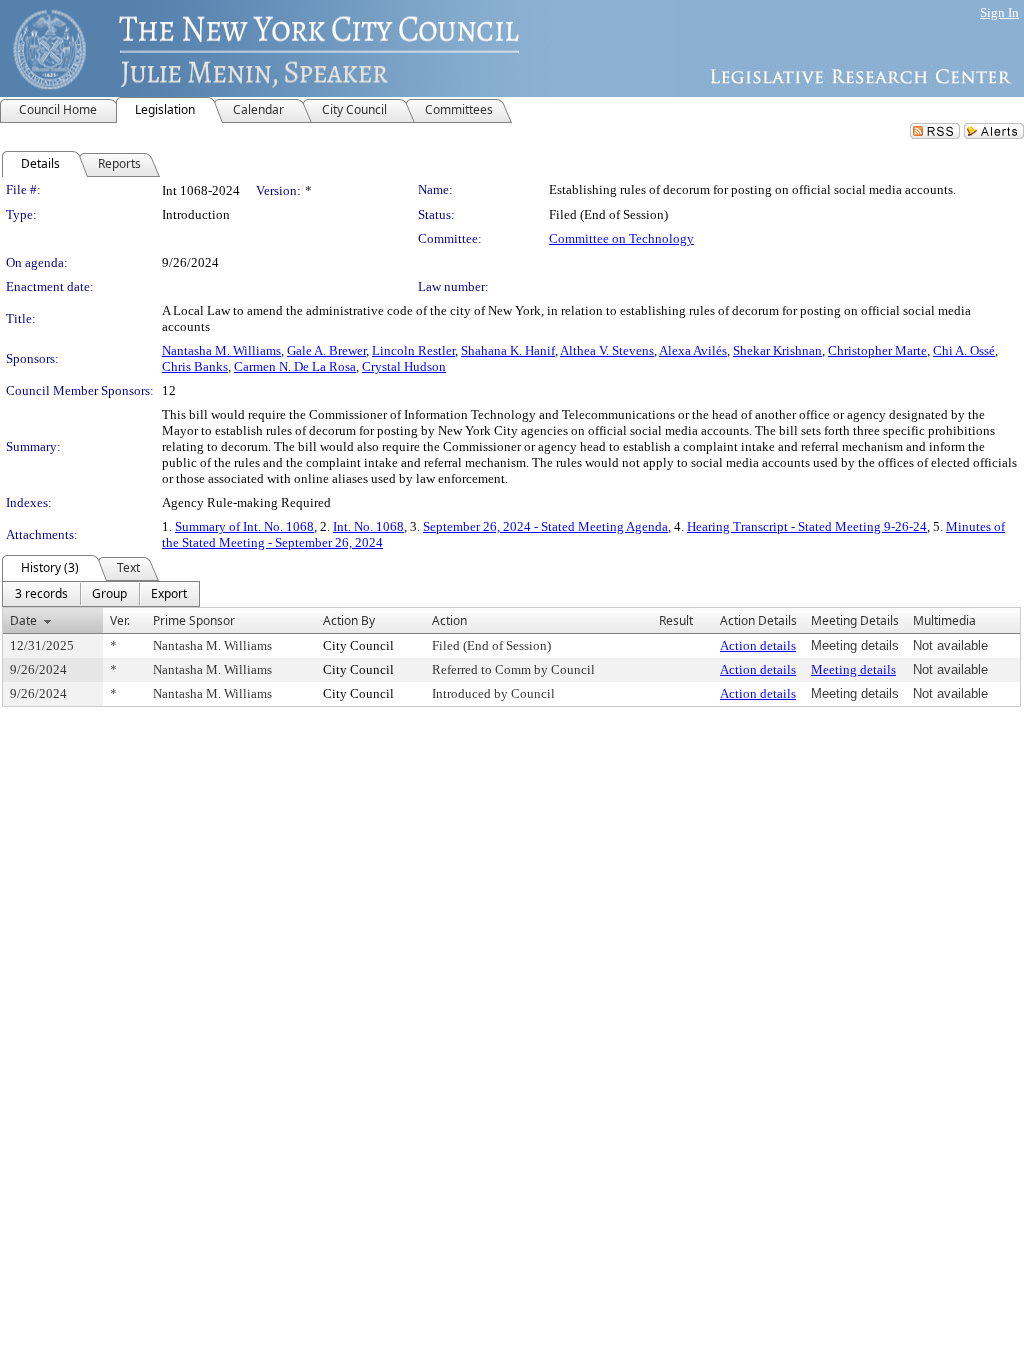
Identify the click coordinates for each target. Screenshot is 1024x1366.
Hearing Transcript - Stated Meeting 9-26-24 (807, 526)
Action (449, 620)
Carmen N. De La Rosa (295, 366)
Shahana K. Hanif (508, 350)
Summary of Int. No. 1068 (244, 526)
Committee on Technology (621, 238)
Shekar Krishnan (777, 350)
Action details (758, 645)
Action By (349, 620)
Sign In (999, 12)
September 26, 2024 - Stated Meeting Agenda (545, 526)
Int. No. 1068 (368, 526)
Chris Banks (195, 366)
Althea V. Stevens (607, 350)
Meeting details (853, 669)
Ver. (120, 620)
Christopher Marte (877, 350)
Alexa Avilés (693, 350)
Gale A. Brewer (326, 350)
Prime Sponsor (194, 620)
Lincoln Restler (413, 350)
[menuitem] (41, 594)
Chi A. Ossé (964, 350)
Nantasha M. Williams (221, 350)
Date (23, 620)
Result (676, 620)
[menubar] (101, 594)
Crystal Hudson (404, 366)
